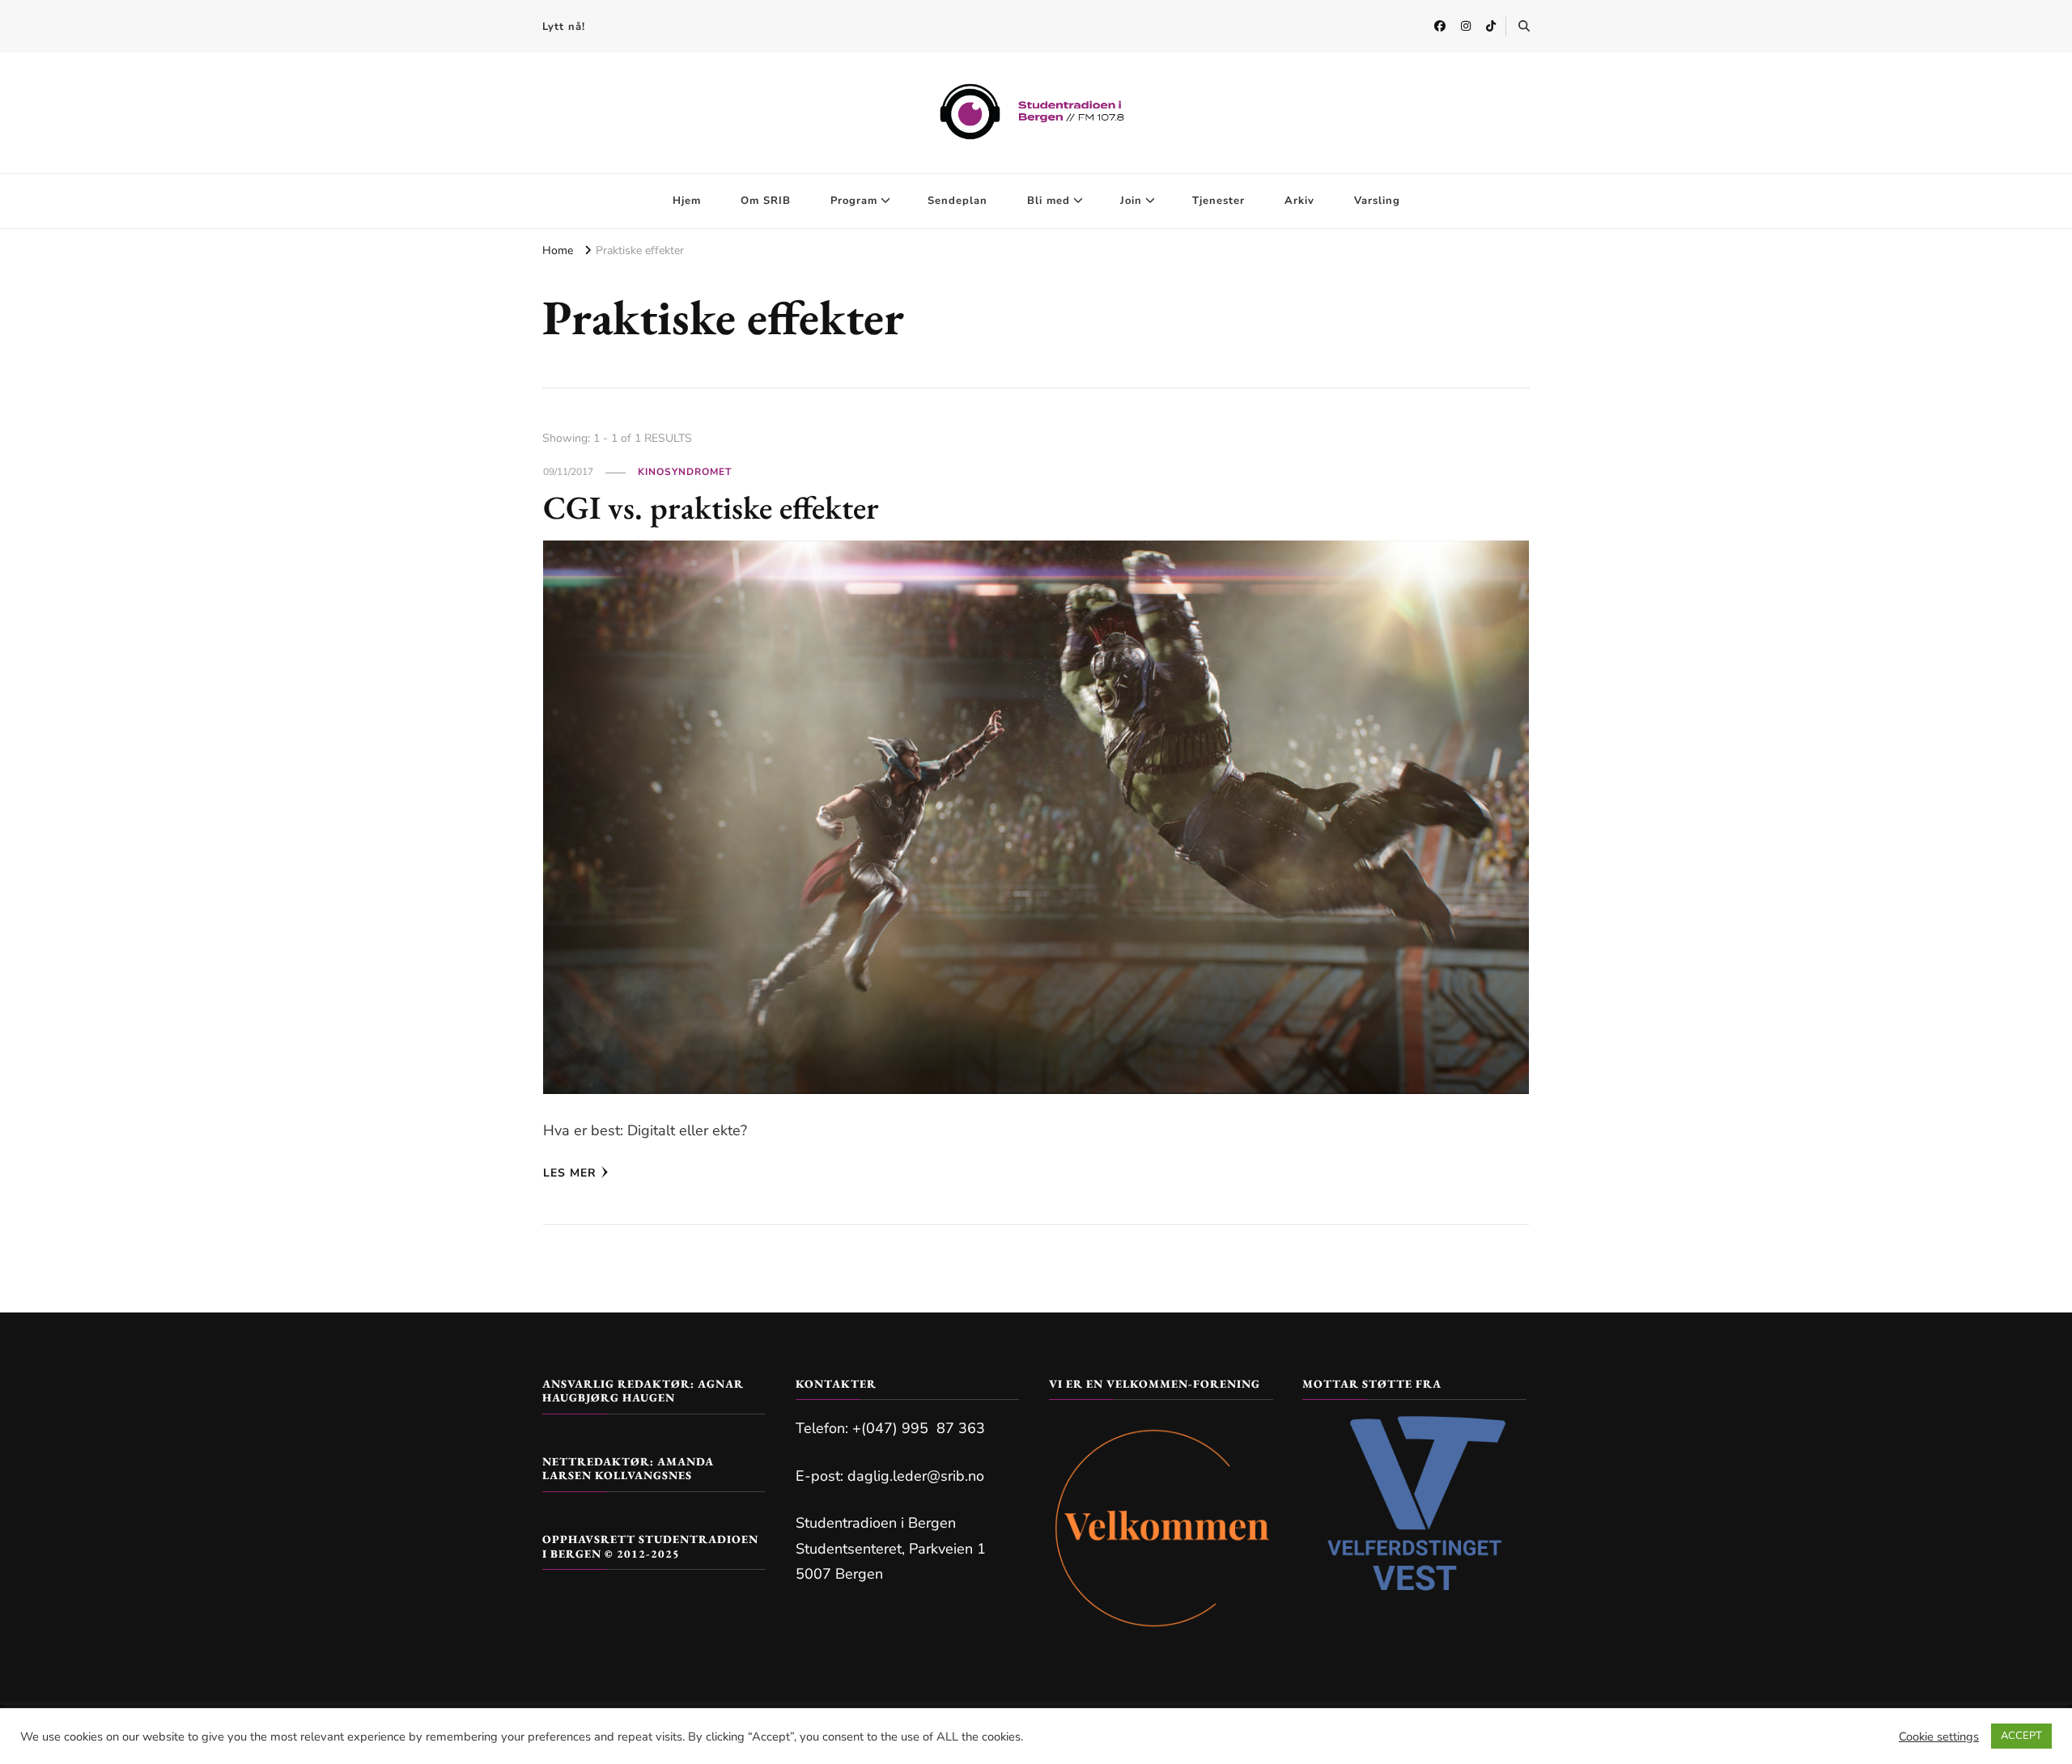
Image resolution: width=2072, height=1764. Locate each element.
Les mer (570, 1173)
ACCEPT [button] (2021, 1736)
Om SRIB (766, 201)
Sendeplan (957, 201)
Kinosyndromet (685, 472)
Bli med (1049, 201)
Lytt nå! (564, 27)
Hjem (687, 201)
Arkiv (1299, 201)
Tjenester (1219, 201)
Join (1131, 201)
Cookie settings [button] (1939, 1736)
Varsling (1377, 201)
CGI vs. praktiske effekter (711, 507)
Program (854, 201)
